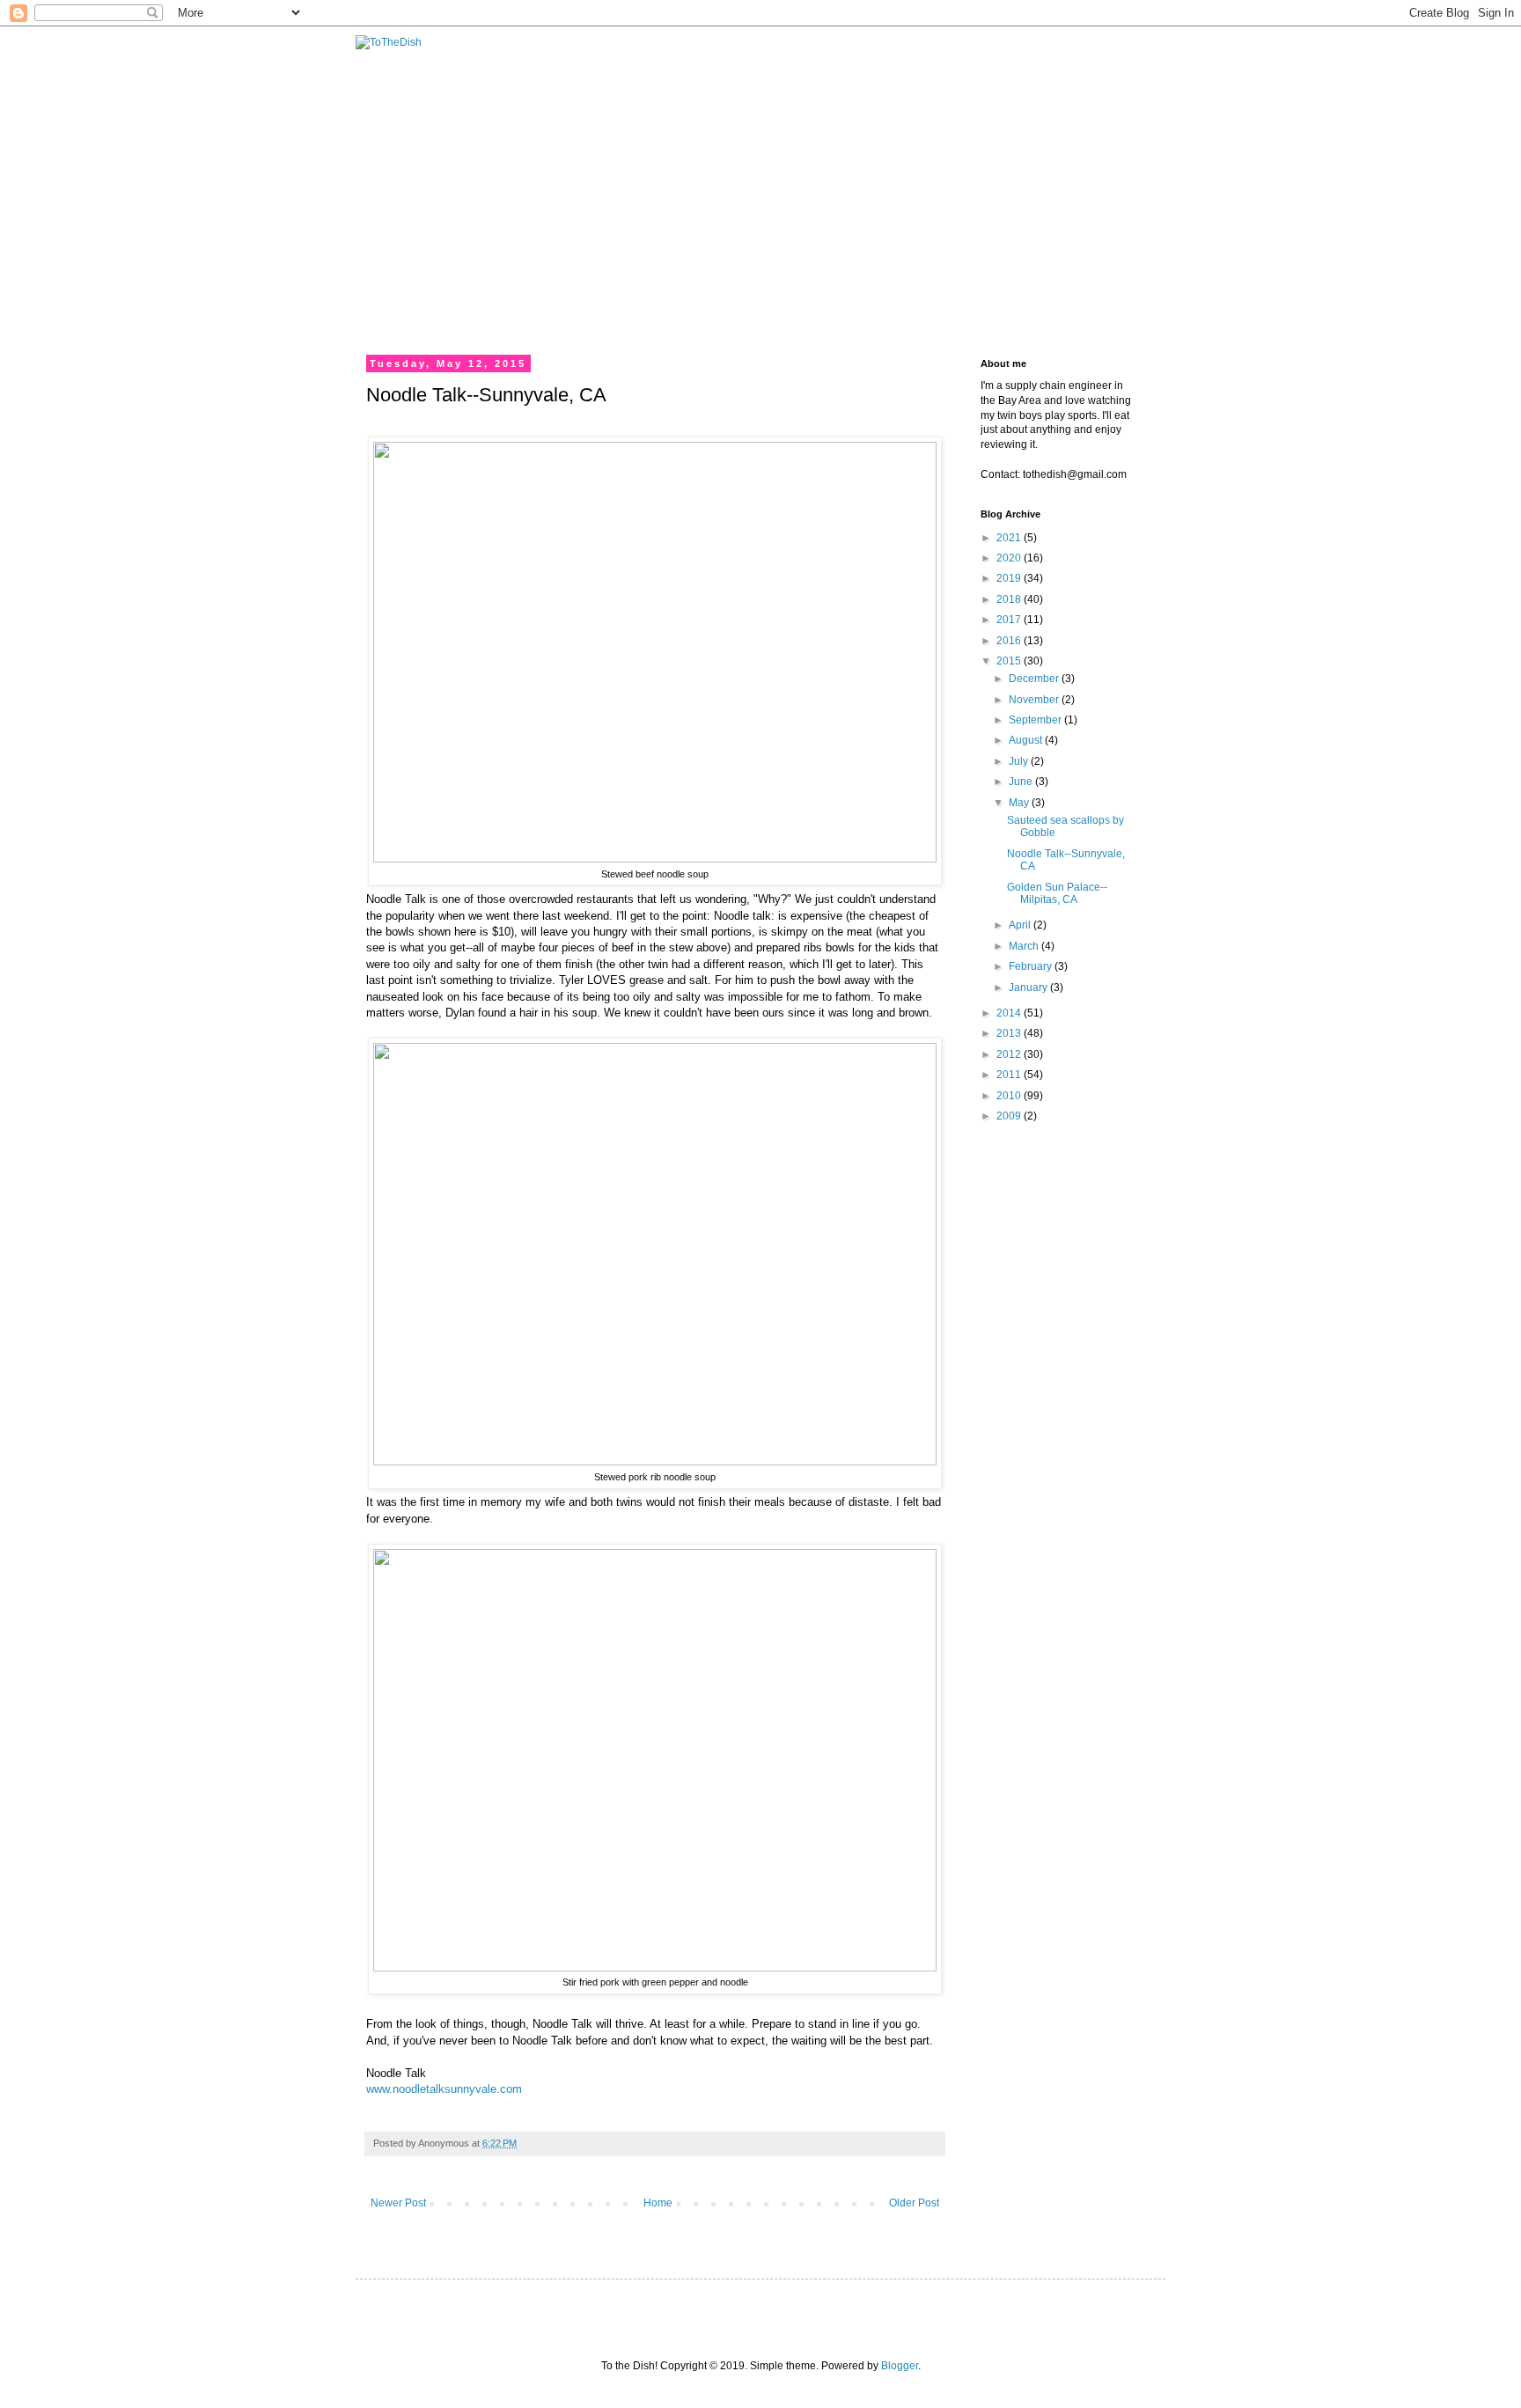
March (1025, 946)
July (1020, 761)
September (1036, 720)
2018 (1010, 599)
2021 (1010, 538)
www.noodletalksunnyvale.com (444, 2089)
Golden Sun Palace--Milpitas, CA (1057, 893)
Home (658, 2203)
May (1020, 803)
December (1035, 679)
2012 (1010, 1054)
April (1021, 925)
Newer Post (398, 2203)
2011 (1010, 1075)
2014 (1010, 1013)
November (1035, 700)
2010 (1010, 1096)
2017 (1010, 620)
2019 (1010, 578)
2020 (1010, 558)
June (1022, 782)
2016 (1010, 641)
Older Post (914, 2203)
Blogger (900, 2366)
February (1032, 966)
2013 (1010, 1033)
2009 (1010, 1116)
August (1027, 740)
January (1029, 987)
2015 (1010, 661)
